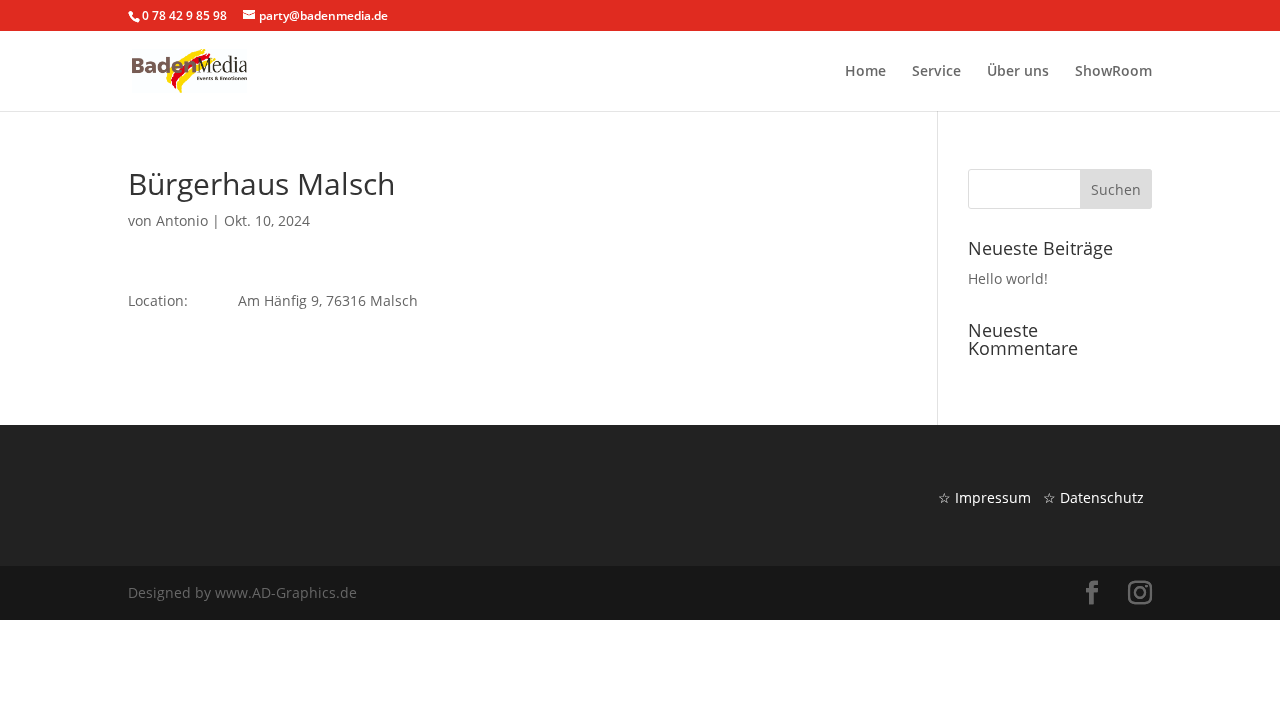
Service (936, 72)
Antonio (182, 220)
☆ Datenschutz (1093, 497)
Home (865, 72)
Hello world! (1008, 278)
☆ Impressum (984, 497)
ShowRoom (1113, 72)
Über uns (1018, 72)
